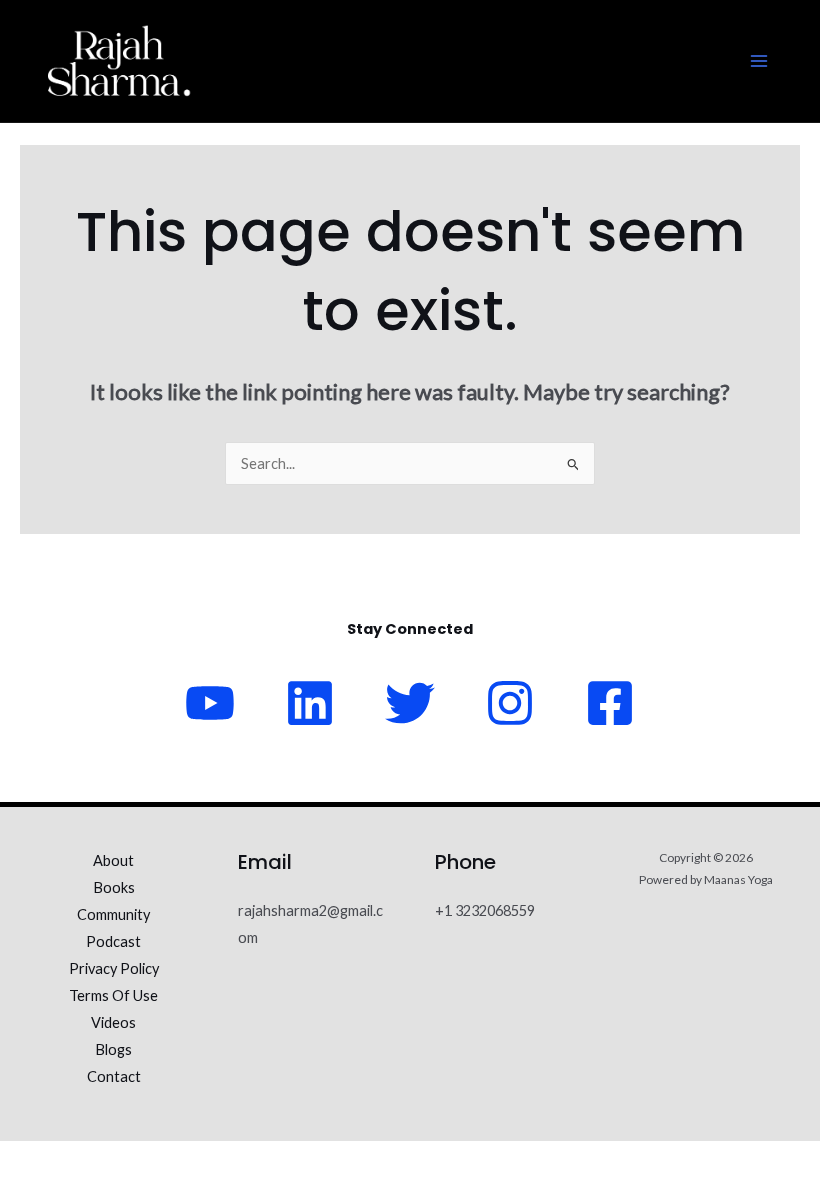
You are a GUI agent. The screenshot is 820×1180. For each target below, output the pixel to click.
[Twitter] (410, 703)
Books (114, 887)
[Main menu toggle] (759, 61)
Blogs (113, 1049)
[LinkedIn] (310, 703)
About (113, 860)
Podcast (113, 941)
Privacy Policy (114, 968)
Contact (114, 1076)
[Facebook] (610, 703)
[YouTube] (210, 703)
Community (113, 914)
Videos (113, 1022)
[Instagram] (510, 703)
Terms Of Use (113, 995)
